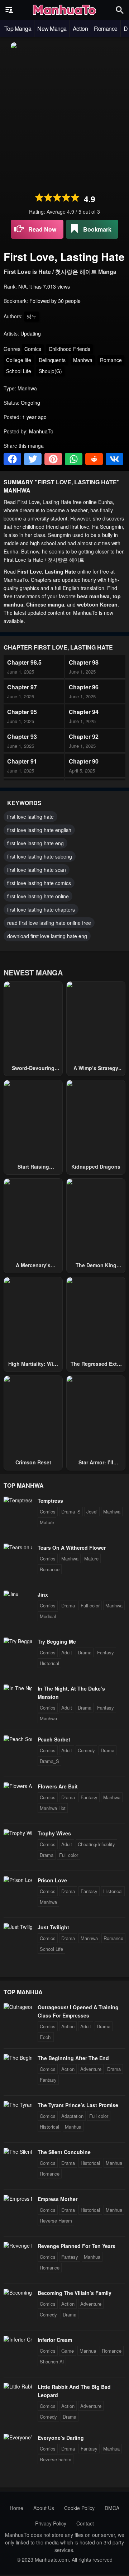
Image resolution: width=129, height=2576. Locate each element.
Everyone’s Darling (61, 2438)
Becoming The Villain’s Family (75, 2293)
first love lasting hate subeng (40, 856)
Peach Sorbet (54, 1739)
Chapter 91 (22, 761)
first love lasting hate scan (37, 870)
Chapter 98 (84, 662)
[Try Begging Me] (18, 1641)
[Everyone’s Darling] (18, 2437)
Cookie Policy (79, 2508)
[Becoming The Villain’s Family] (18, 2292)
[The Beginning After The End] (18, 2058)
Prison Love (52, 1880)
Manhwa (83, 360)
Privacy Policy (51, 2523)
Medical (48, 1616)
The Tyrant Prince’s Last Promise (78, 2105)
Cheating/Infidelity (96, 1844)
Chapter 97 (22, 687)
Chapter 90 (84, 761)
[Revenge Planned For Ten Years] (18, 2245)
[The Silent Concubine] (18, 2152)
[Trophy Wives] (18, 1833)
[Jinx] (11, 1594)
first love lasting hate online (38, 896)
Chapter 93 (22, 736)
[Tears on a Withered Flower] (18, 1547)
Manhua (73, 2127)
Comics (33, 349)
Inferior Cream (55, 2340)
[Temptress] (18, 1500)
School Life (19, 371)
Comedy (86, 1750)
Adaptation (72, 2116)
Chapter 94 (84, 712)
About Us (44, 2508)
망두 (32, 316)
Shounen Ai (52, 2361)
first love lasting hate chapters (41, 909)
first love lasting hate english (39, 830)
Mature (47, 1522)
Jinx (43, 1594)
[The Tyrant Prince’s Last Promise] (18, 2105)
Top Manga (18, 28)
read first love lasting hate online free (49, 923)
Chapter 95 (22, 712)
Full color (90, 1605)
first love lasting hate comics (39, 883)
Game (68, 2351)
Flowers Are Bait (58, 1786)
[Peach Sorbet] (18, 1739)
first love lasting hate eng (35, 843)
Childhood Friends (70, 349)
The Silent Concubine (64, 2152)
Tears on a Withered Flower (72, 1548)
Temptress (50, 1501)
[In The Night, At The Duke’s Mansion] (18, 1688)
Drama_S (71, 1512)
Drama (68, 1605)
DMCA (112, 2508)
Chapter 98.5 (24, 662)
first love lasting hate (30, 817)
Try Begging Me (57, 1641)
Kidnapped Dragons (96, 1166)
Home (16, 2508)
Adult (67, 1652)
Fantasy (106, 1652)
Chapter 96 (84, 687)
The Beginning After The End (73, 2058)
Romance (106, 28)
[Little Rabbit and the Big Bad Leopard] (18, 2386)
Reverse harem (56, 2459)
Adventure (91, 2069)
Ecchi (46, 2037)
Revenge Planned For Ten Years (77, 2246)
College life (19, 360)
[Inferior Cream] (18, 2339)
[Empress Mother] (18, 2199)
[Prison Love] (18, 1880)
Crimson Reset (33, 1462)
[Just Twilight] (18, 1927)
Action (80, 28)
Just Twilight (53, 1927)
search (120, 10)
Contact (85, 2523)
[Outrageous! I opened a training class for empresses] (18, 2007)
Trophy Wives (54, 1833)
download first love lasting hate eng (47, 936)
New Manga (52, 28)
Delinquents (52, 360)
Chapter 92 (84, 736)
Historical (49, 1663)
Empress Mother (58, 2199)
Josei (92, 1512)
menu (9, 10)
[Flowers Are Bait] (18, 1786)
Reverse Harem (56, 2221)
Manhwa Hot (53, 1808)
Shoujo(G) (50, 371)
